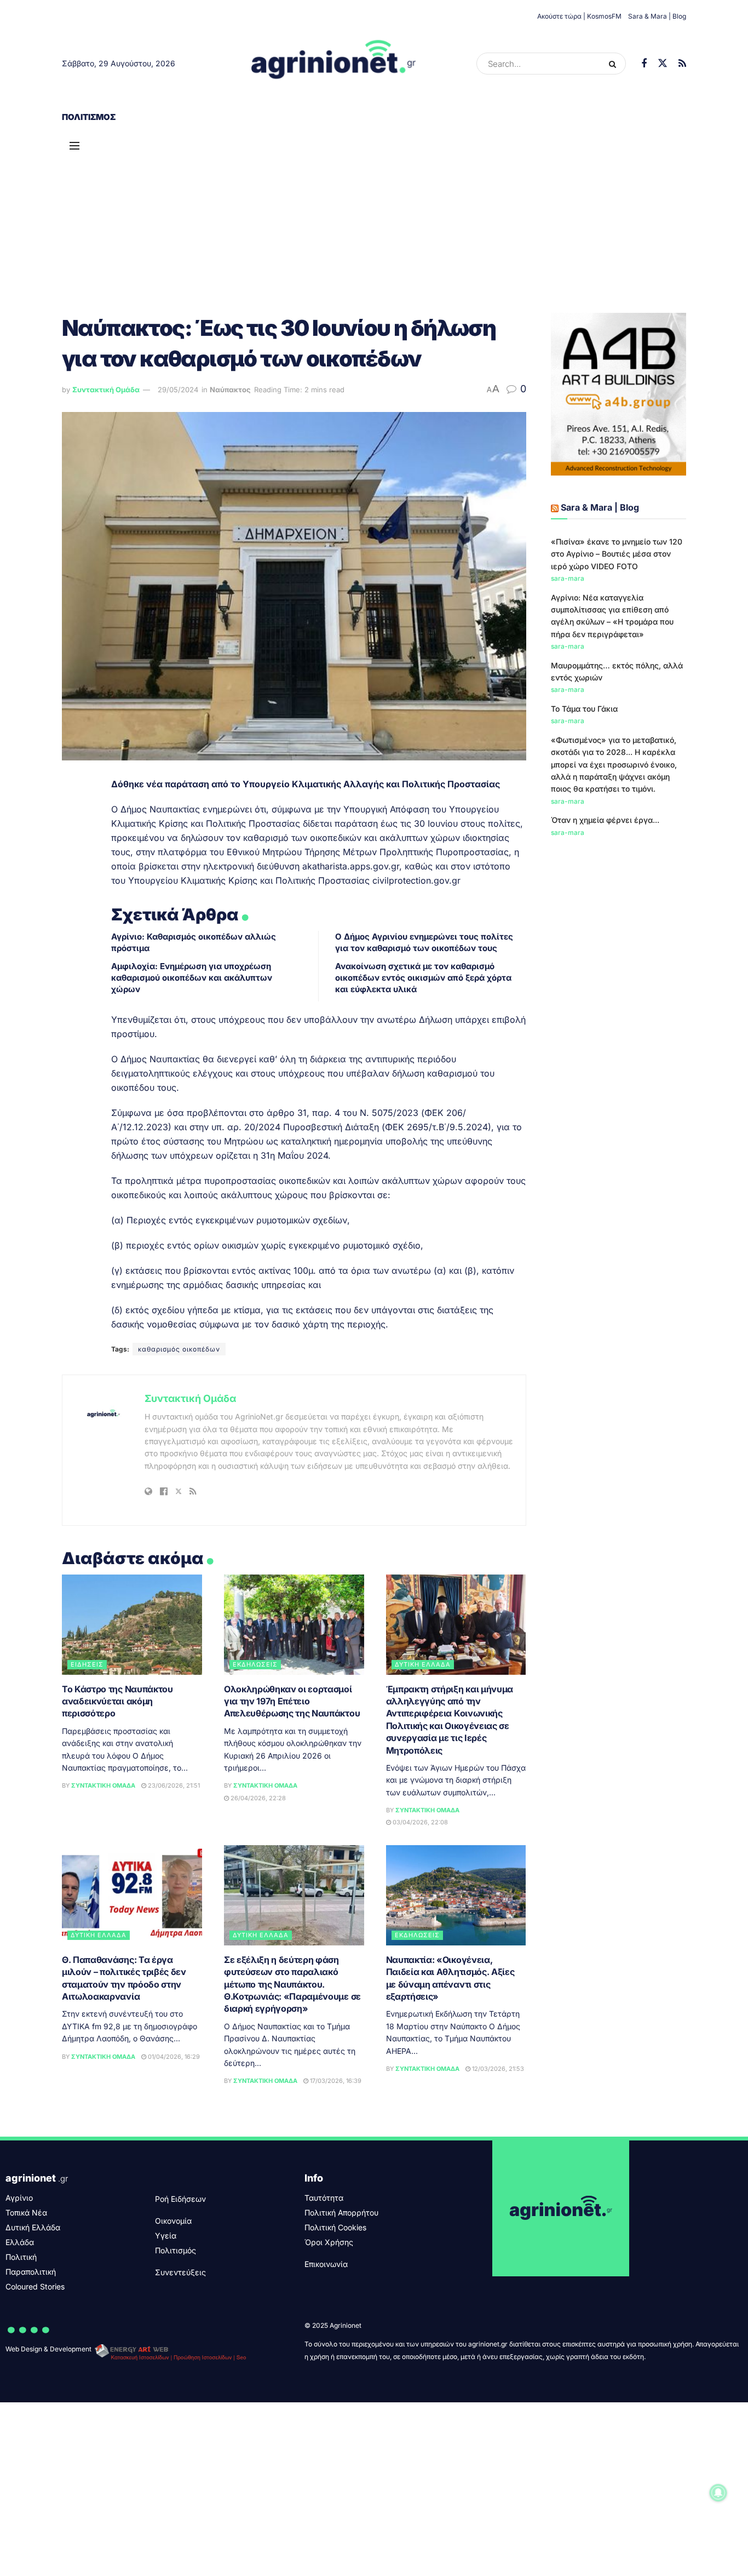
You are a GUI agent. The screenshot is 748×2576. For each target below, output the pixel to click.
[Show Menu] (74, 146)
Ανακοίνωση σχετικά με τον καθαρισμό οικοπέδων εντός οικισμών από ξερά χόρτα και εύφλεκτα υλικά (423, 978)
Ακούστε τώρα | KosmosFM (579, 16)
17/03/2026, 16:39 (335, 2081)
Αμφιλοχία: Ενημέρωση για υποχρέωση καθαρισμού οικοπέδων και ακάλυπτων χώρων (192, 978)
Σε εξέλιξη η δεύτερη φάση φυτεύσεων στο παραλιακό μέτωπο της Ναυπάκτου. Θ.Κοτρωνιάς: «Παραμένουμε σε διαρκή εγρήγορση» (292, 1984)
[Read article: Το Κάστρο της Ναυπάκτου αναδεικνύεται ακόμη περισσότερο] (132, 1625)
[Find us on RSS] (682, 64)
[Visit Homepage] (334, 64)
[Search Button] (615, 64)
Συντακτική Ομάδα (106, 390)
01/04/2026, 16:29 (173, 2057)
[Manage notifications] (718, 2493)
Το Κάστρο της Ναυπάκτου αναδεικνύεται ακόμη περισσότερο (117, 1701)
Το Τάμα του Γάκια (584, 709)
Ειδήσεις (87, 1664)
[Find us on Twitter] (663, 64)
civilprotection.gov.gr (416, 880)
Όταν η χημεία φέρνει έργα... (605, 820)
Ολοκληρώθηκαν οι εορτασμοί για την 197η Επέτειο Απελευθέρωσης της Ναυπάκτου (292, 1701)
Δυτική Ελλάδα (423, 1664)
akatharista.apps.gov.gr (351, 866)
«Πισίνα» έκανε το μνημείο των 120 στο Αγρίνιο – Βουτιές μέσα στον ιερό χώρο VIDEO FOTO (617, 554)
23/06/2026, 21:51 (173, 1785)
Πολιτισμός (89, 117)
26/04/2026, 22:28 (257, 1798)
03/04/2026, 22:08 (419, 1822)
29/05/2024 (178, 390)
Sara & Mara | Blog (657, 16)
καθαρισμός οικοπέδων (179, 1349)
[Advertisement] (374, 214)
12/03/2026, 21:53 (497, 2069)
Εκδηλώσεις (255, 1664)
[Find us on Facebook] (644, 64)
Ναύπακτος (230, 390)
